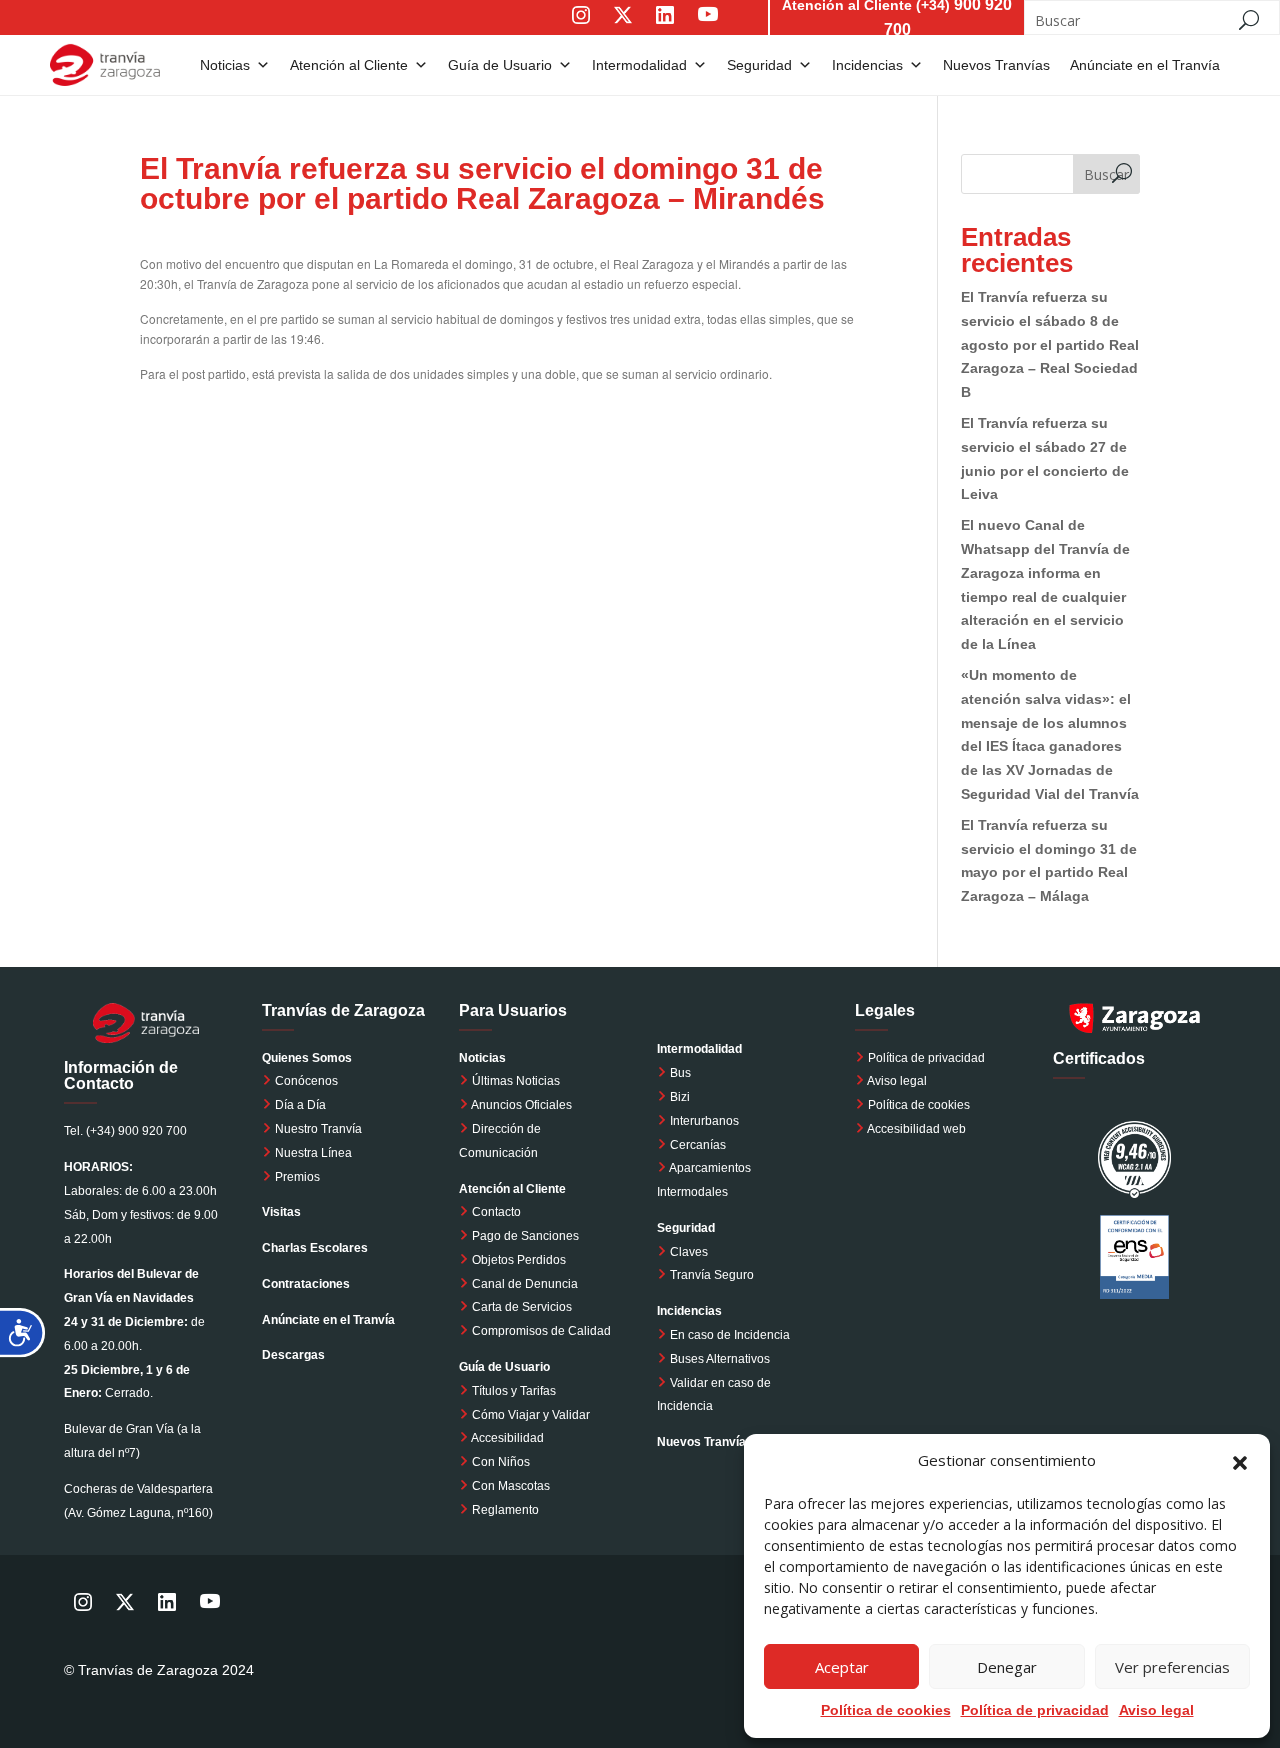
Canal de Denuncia (525, 1284)
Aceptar (842, 1667)
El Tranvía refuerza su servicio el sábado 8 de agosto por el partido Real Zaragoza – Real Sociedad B (1050, 344)
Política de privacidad (926, 1058)
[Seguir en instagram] (581, 28)
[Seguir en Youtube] (728, 28)
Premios (296, 1177)
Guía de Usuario (500, 65)
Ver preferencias (1172, 1667)
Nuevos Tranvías (705, 1442)
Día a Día (299, 1105)
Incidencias (867, 65)
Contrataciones (306, 1284)
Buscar (1106, 174)
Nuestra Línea (312, 1153)
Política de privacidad (1035, 1710)
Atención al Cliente (349, 65)
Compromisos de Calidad (541, 1331)
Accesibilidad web (916, 1129)
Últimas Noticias (514, 1081)
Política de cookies (886, 1710)
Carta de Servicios (520, 1307)
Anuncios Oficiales (520, 1105)
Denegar (1007, 1667)
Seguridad (759, 65)
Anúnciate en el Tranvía (1145, 65)
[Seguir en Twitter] (623, 28)
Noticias (225, 65)
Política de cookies (919, 1105)
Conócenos (305, 1081)
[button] (1240, 1461)
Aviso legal (1156, 1710)
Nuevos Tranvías (996, 65)
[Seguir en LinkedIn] (665, 28)
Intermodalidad (639, 65)
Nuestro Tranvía (317, 1129)
